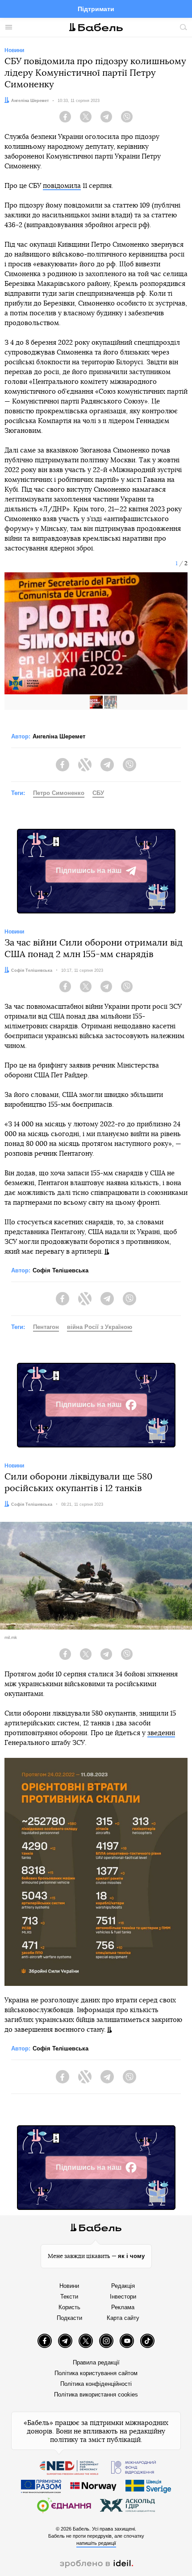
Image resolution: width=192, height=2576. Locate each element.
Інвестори (123, 2297)
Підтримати (96, 9)
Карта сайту (123, 2318)
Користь (69, 2307)
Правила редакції (96, 2362)
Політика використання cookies (96, 2395)
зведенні (161, 1733)
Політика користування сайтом (96, 2373)
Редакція (123, 2286)
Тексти (69, 2297)
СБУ (98, 793)
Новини (69, 2286)
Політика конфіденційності (96, 2384)
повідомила (62, 186)
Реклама (123, 2307)
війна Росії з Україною (100, 1327)
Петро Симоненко (59, 793)
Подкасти (69, 2318)
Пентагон (46, 1327)
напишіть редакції (96, 2543)
